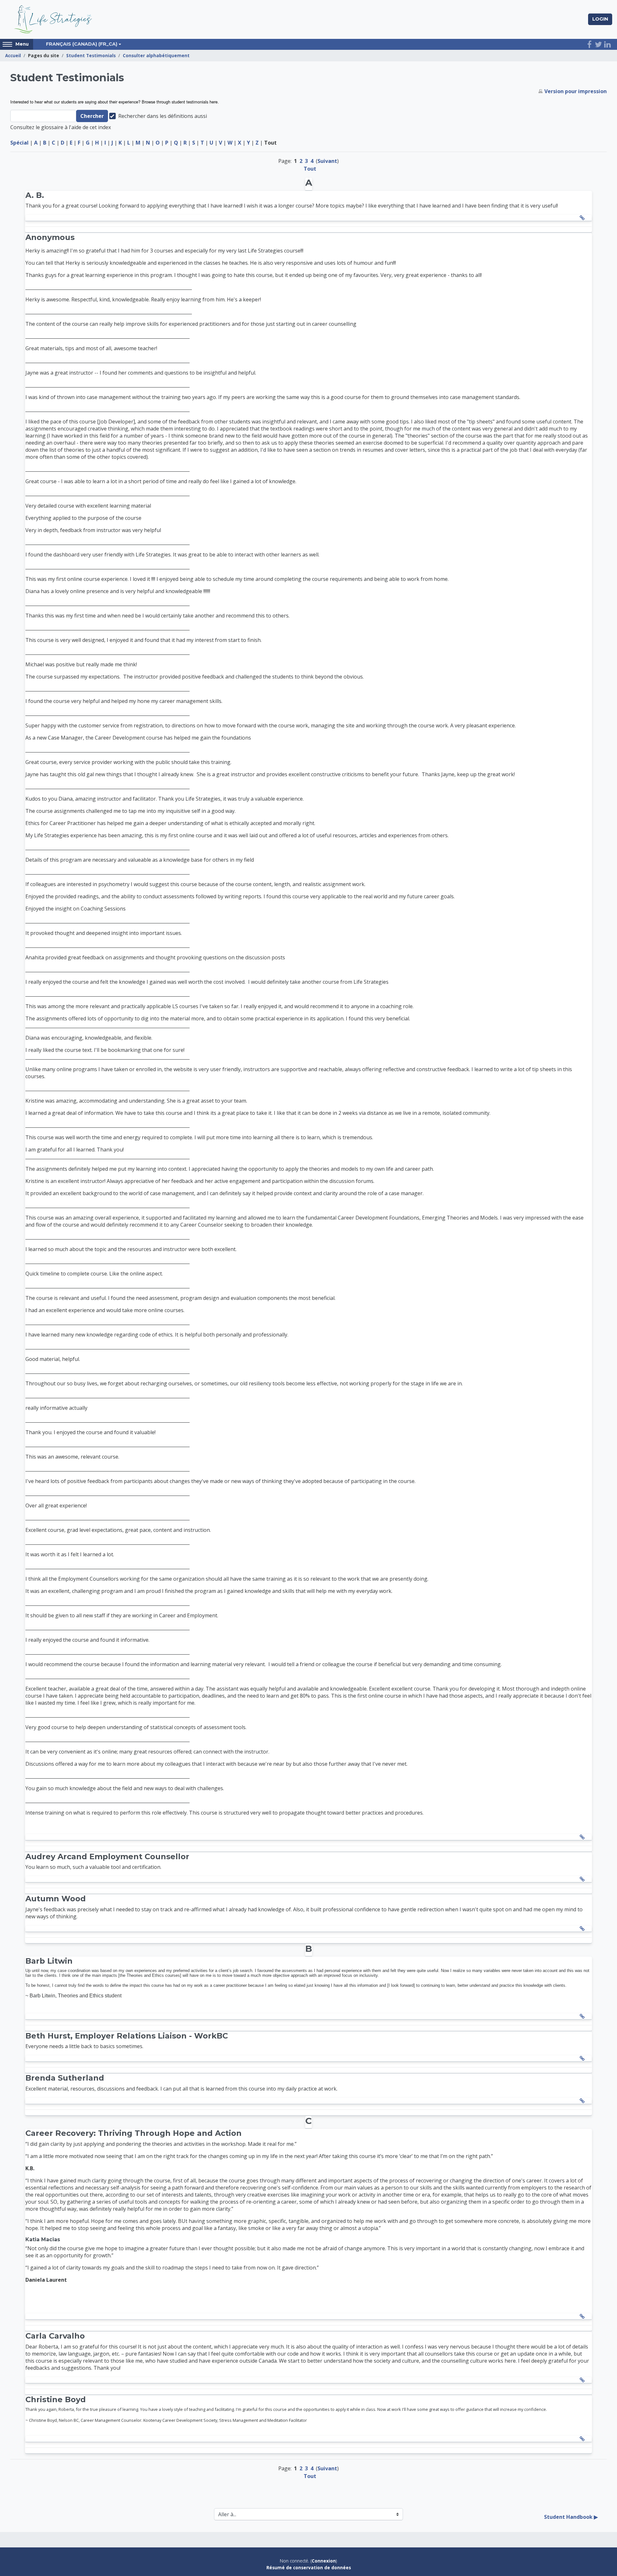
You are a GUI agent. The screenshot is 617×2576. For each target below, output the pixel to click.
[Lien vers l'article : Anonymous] (584, 1837)
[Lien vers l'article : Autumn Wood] (584, 1929)
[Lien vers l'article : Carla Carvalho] (584, 2380)
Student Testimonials (91, 55)
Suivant (327, 161)
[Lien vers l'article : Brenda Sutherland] (584, 2101)
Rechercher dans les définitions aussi (163, 116)
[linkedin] (607, 44)
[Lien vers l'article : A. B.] (584, 218)
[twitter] (598, 44)
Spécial (19, 143)
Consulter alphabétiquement (156, 55)
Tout (310, 169)
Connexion (324, 2561)
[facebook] (589, 44)
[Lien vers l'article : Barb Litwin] (584, 2016)
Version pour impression (576, 91)
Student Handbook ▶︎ (571, 2517)
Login (600, 19)
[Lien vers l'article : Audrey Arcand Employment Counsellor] (584, 1879)
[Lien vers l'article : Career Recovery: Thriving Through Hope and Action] (584, 2316)
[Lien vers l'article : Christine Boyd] (584, 2439)
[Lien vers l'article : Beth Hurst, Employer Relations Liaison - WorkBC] (584, 2058)
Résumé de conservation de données (309, 2567)
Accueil (13, 55)
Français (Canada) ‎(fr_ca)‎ (82, 44)
